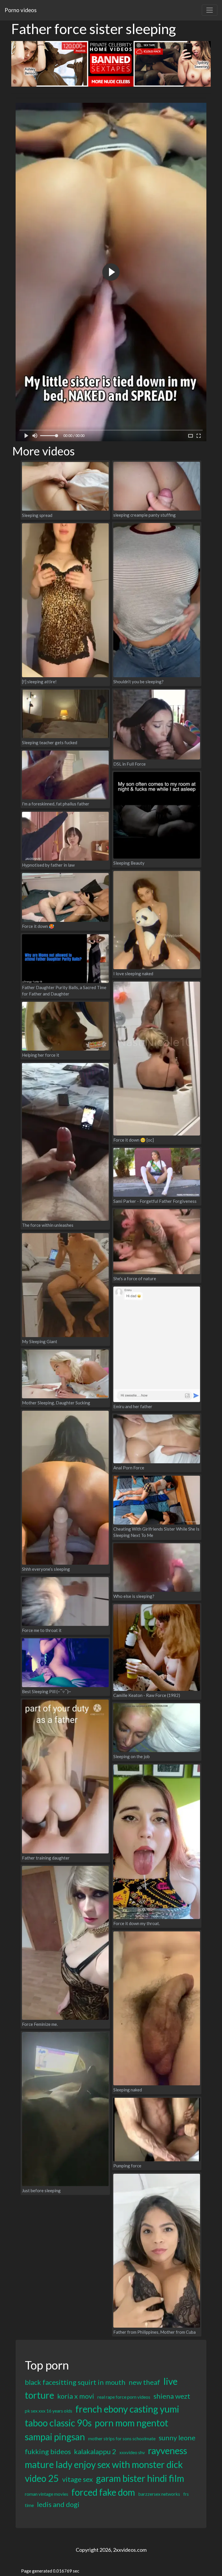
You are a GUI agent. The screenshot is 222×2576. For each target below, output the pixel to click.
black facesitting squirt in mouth (75, 2382)
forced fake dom (103, 2492)
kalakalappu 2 (95, 2451)
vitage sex (77, 2479)
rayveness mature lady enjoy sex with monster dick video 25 (106, 2464)
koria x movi (76, 2396)
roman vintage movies (47, 2494)
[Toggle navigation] (210, 10)
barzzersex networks (159, 2494)
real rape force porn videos (124, 2397)
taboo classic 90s (58, 2423)
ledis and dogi (58, 2504)
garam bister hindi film (140, 2478)
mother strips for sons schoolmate (122, 2438)
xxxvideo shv (132, 2452)
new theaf (144, 2382)
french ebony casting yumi (127, 2409)
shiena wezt (172, 2396)
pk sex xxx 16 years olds (49, 2411)
